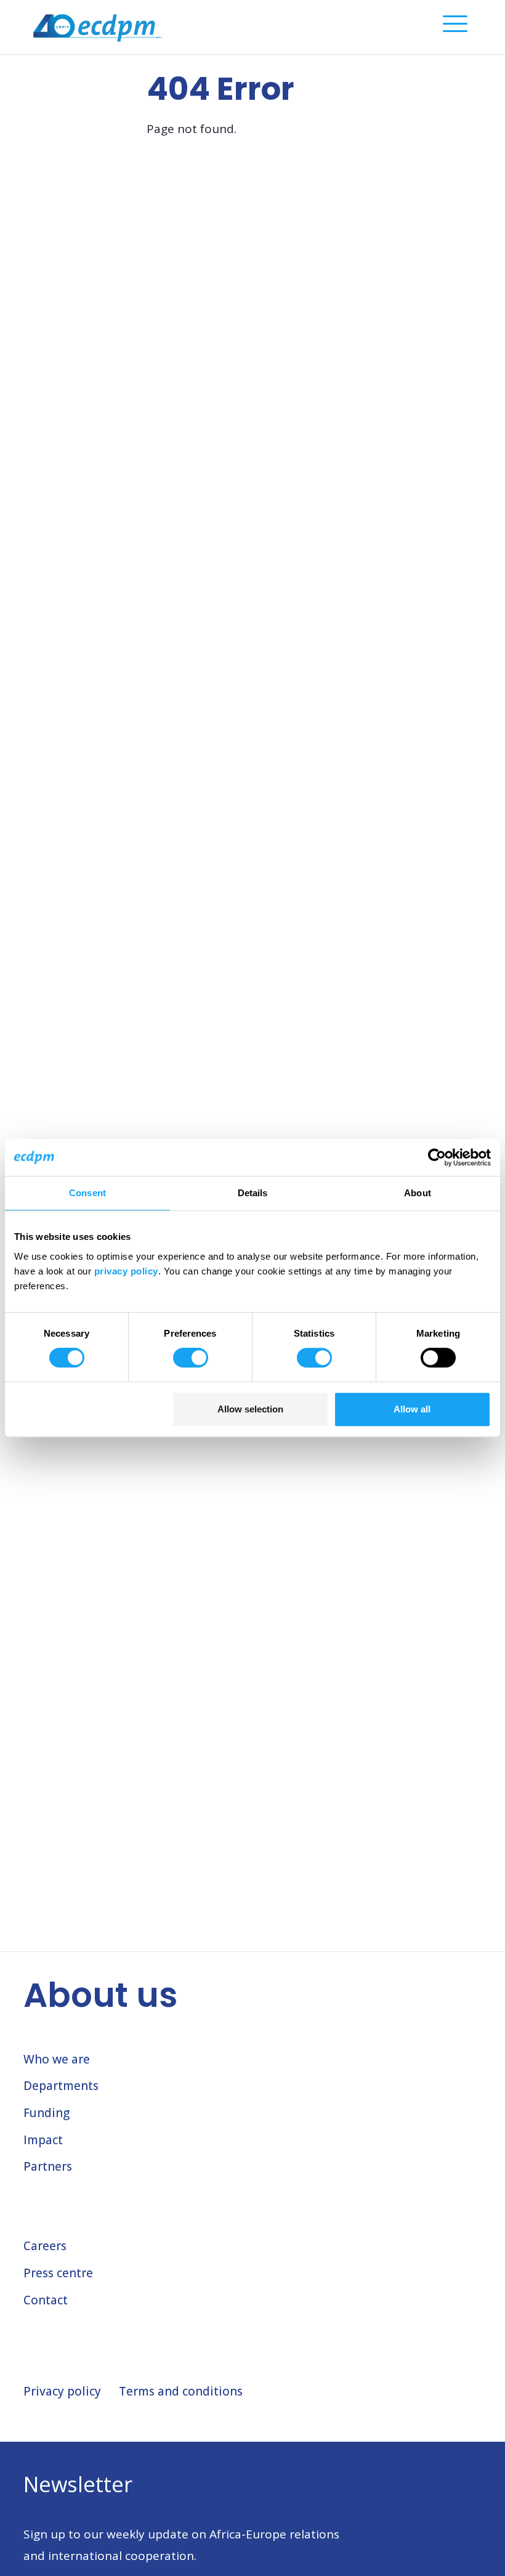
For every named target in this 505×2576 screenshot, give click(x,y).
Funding (46, 2113)
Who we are (57, 2059)
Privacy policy (62, 2391)
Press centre (58, 2273)
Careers (45, 2246)
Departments (61, 2086)
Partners (48, 2166)
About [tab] (418, 1193)
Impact (43, 2140)
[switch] (191, 1358)
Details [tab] (253, 1193)
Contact (46, 2300)
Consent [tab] (87, 1193)
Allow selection (250, 1409)
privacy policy (126, 1271)
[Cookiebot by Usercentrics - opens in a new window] (437, 1157)
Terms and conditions (181, 2391)
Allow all (412, 1409)
